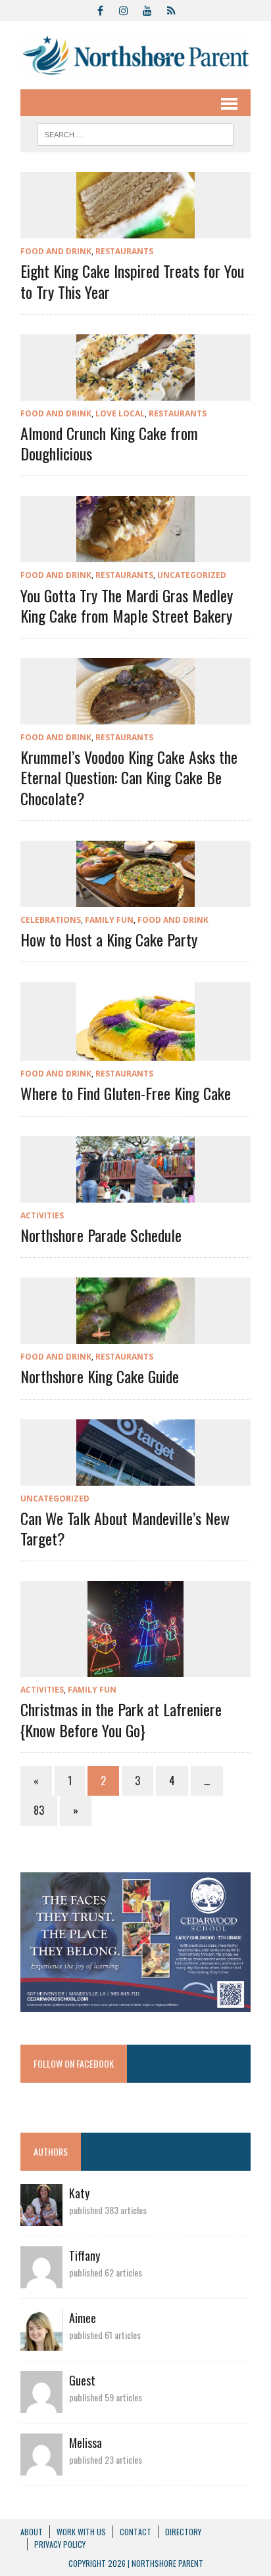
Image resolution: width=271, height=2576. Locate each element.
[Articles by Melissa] (41, 2466)
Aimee (83, 2318)
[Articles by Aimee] (41, 2342)
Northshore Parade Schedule (101, 1235)
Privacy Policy (60, 2544)
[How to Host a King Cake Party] (135, 898)
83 (39, 1810)
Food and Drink (56, 251)
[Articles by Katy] (41, 2217)
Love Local (120, 413)
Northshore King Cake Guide (100, 1376)
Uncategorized (192, 575)
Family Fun (109, 920)
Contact (135, 2532)
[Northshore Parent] (135, 55)
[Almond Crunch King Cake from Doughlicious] (135, 391)
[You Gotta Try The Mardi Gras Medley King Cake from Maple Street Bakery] (135, 554)
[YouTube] (147, 9)
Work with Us (81, 2532)
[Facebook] (100, 9)
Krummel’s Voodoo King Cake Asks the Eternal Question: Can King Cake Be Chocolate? (129, 777)
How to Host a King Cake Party (109, 939)
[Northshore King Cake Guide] (135, 1335)
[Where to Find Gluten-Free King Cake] (135, 1052)
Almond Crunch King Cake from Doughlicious (109, 443)
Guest (82, 2380)
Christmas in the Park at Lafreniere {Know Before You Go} (121, 1719)
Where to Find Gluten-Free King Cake (126, 1093)
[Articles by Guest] (41, 2404)
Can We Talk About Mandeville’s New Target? (125, 1528)
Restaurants (124, 251)
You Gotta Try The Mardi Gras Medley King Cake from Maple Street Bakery (127, 605)
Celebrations (51, 920)
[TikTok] (171, 9)
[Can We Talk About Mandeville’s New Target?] (135, 1477)
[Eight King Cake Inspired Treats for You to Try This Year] (135, 230)
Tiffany (85, 2255)
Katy (79, 2193)
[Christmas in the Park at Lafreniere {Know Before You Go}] (135, 1668)
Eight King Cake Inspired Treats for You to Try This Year (132, 281)
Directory (183, 2532)
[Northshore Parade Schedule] (135, 1193)
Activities (42, 1215)
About (32, 2532)
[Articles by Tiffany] (41, 2279)
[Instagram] (124, 9)
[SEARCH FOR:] (135, 133)
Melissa (86, 2443)
